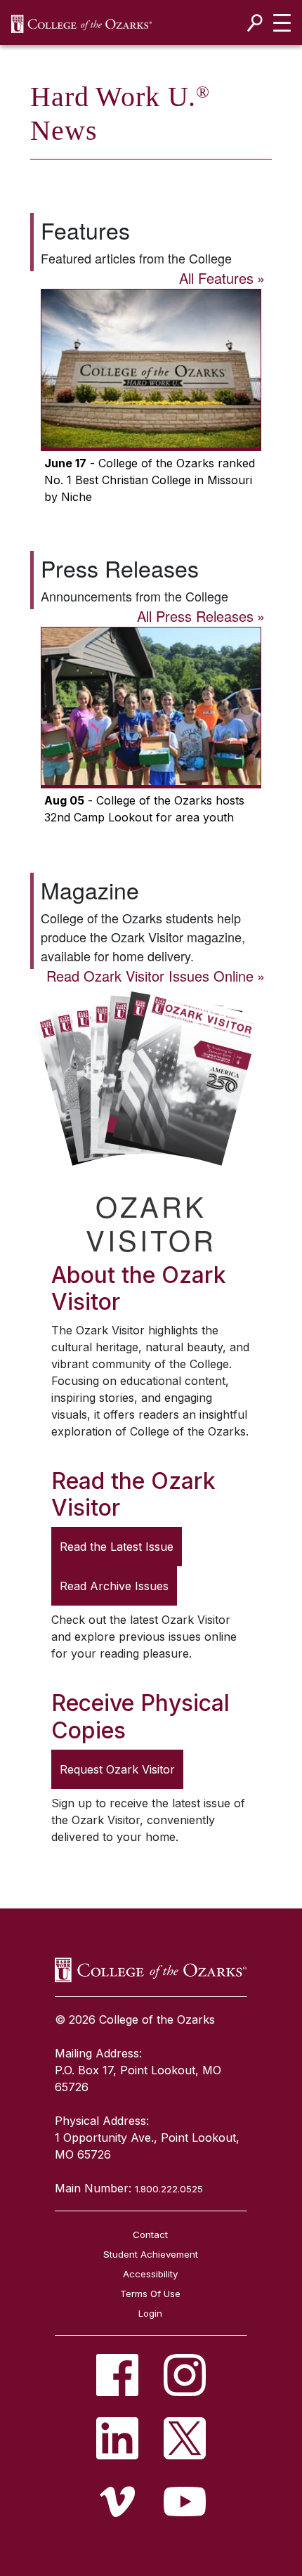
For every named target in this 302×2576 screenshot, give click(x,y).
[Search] (255, 23)
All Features (216, 278)
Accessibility (150, 2274)
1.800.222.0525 (169, 2189)
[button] (151, 398)
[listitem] (117, 2375)
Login (150, 2313)
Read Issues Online (150, 976)
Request (117, 1769)
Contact (150, 2235)
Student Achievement (151, 2254)
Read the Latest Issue (117, 1547)
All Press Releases (195, 616)
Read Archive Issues (114, 1586)
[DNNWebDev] (81, 23)
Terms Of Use (150, 2294)
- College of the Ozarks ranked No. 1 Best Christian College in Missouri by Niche (150, 480)
